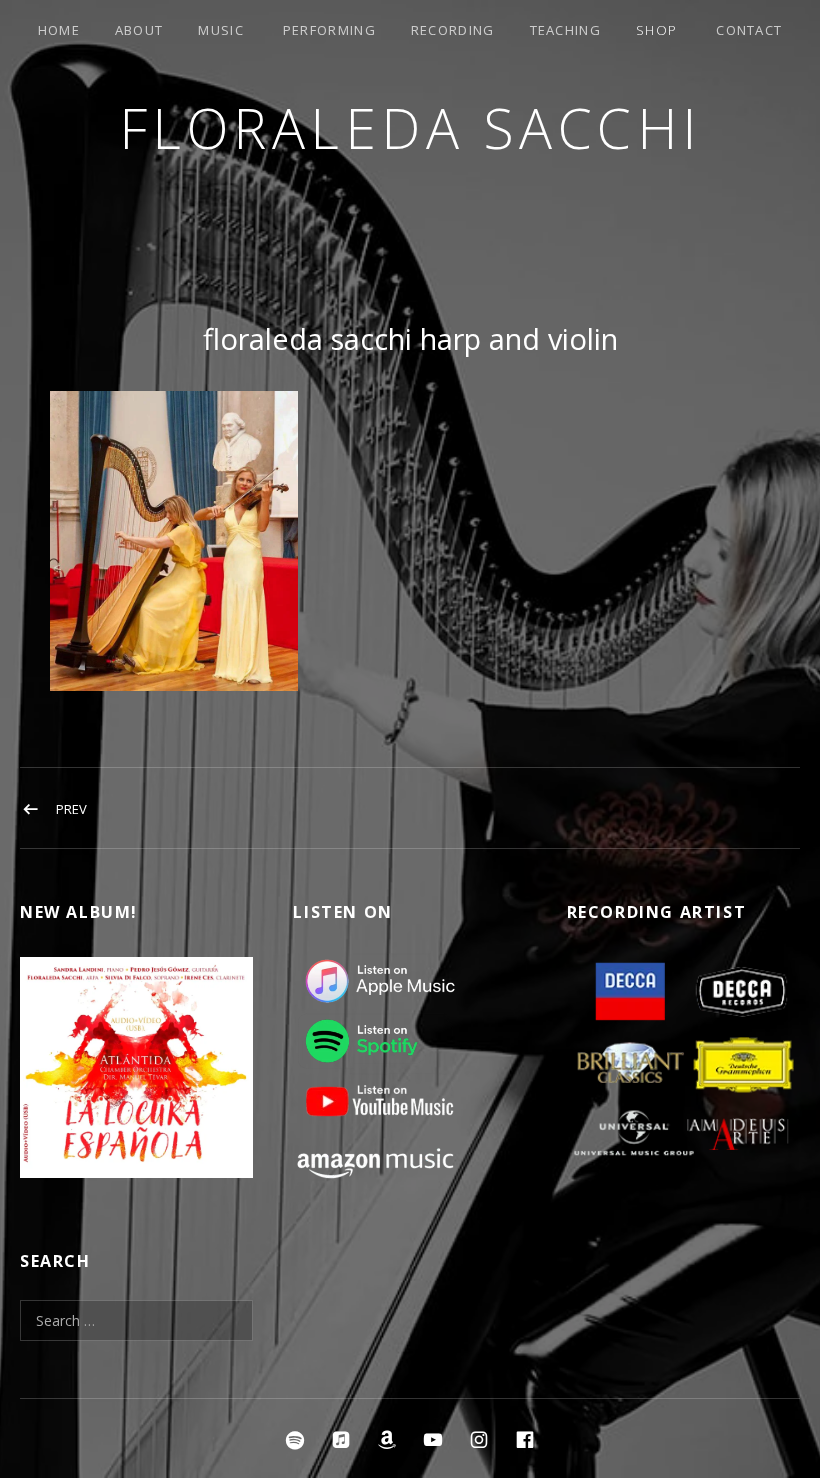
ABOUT (139, 30)
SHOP (656, 30)
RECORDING (453, 30)
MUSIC (221, 30)
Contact (749, 30)
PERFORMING (329, 30)
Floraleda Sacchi (410, 127)
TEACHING (565, 30)
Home (59, 30)
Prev (71, 809)
